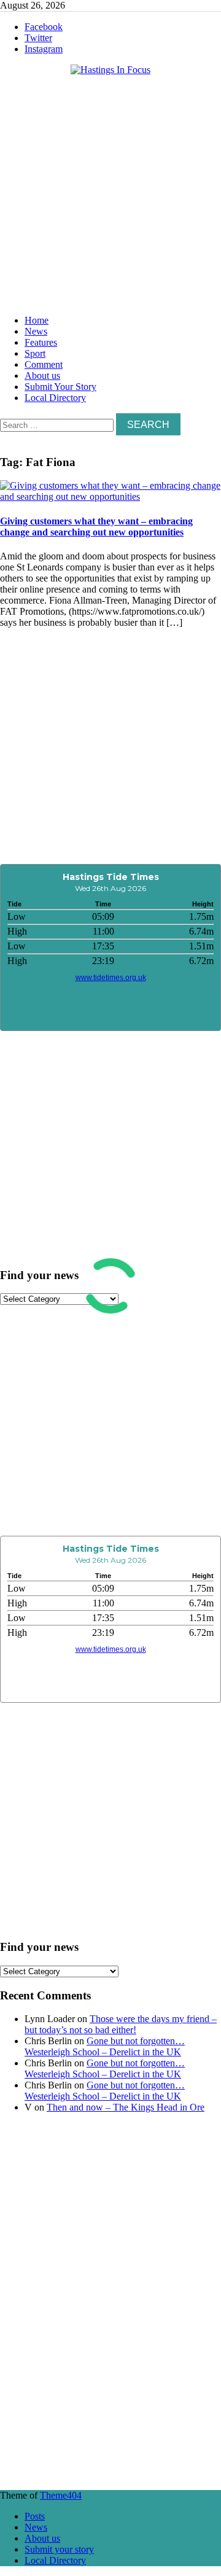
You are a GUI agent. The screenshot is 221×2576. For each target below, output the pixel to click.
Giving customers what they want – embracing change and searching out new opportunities (96, 527)
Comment (44, 364)
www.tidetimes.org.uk (111, 978)
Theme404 (61, 2495)
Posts (35, 2516)
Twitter (38, 38)
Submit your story (59, 2549)
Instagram (44, 49)
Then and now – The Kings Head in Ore (126, 2107)
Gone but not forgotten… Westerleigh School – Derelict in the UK (105, 2046)
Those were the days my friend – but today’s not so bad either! (121, 2024)
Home (37, 320)
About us (42, 376)
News (36, 331)
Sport (35, 353)
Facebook (44, 27)
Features (41, 342)
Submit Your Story (60, 387)
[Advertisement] (110, 192)
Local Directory (55, 398)
